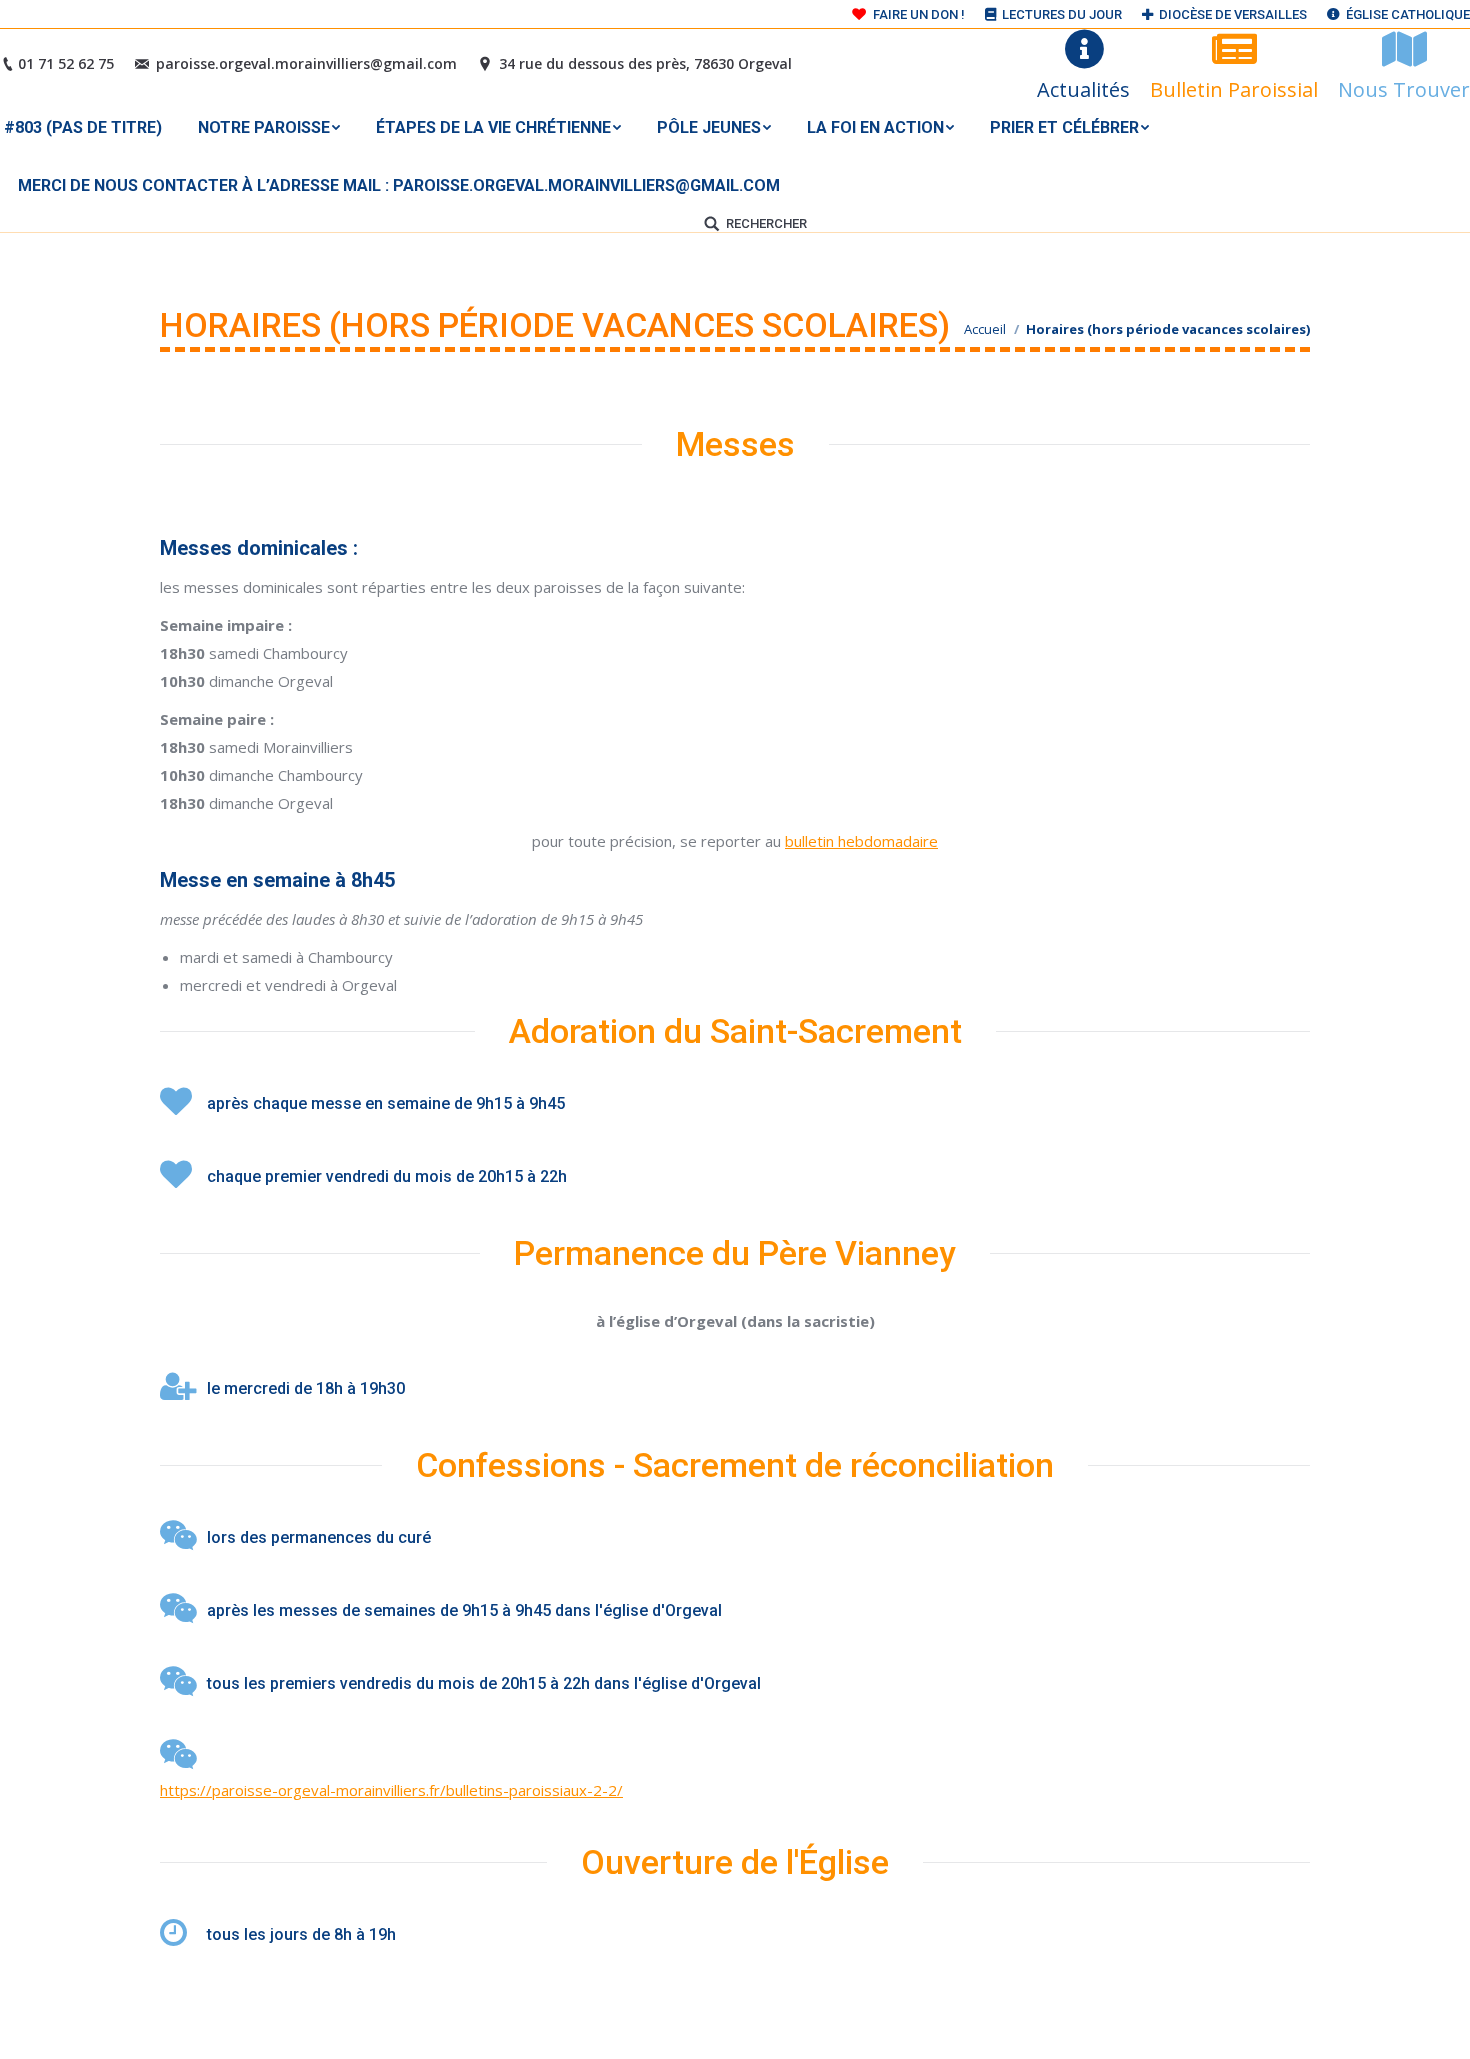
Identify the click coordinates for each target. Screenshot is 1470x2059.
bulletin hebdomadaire (861, 841)
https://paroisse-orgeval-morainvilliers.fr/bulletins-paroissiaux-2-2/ (391, 1790)
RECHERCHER (766, 223)
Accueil (985, 329)
